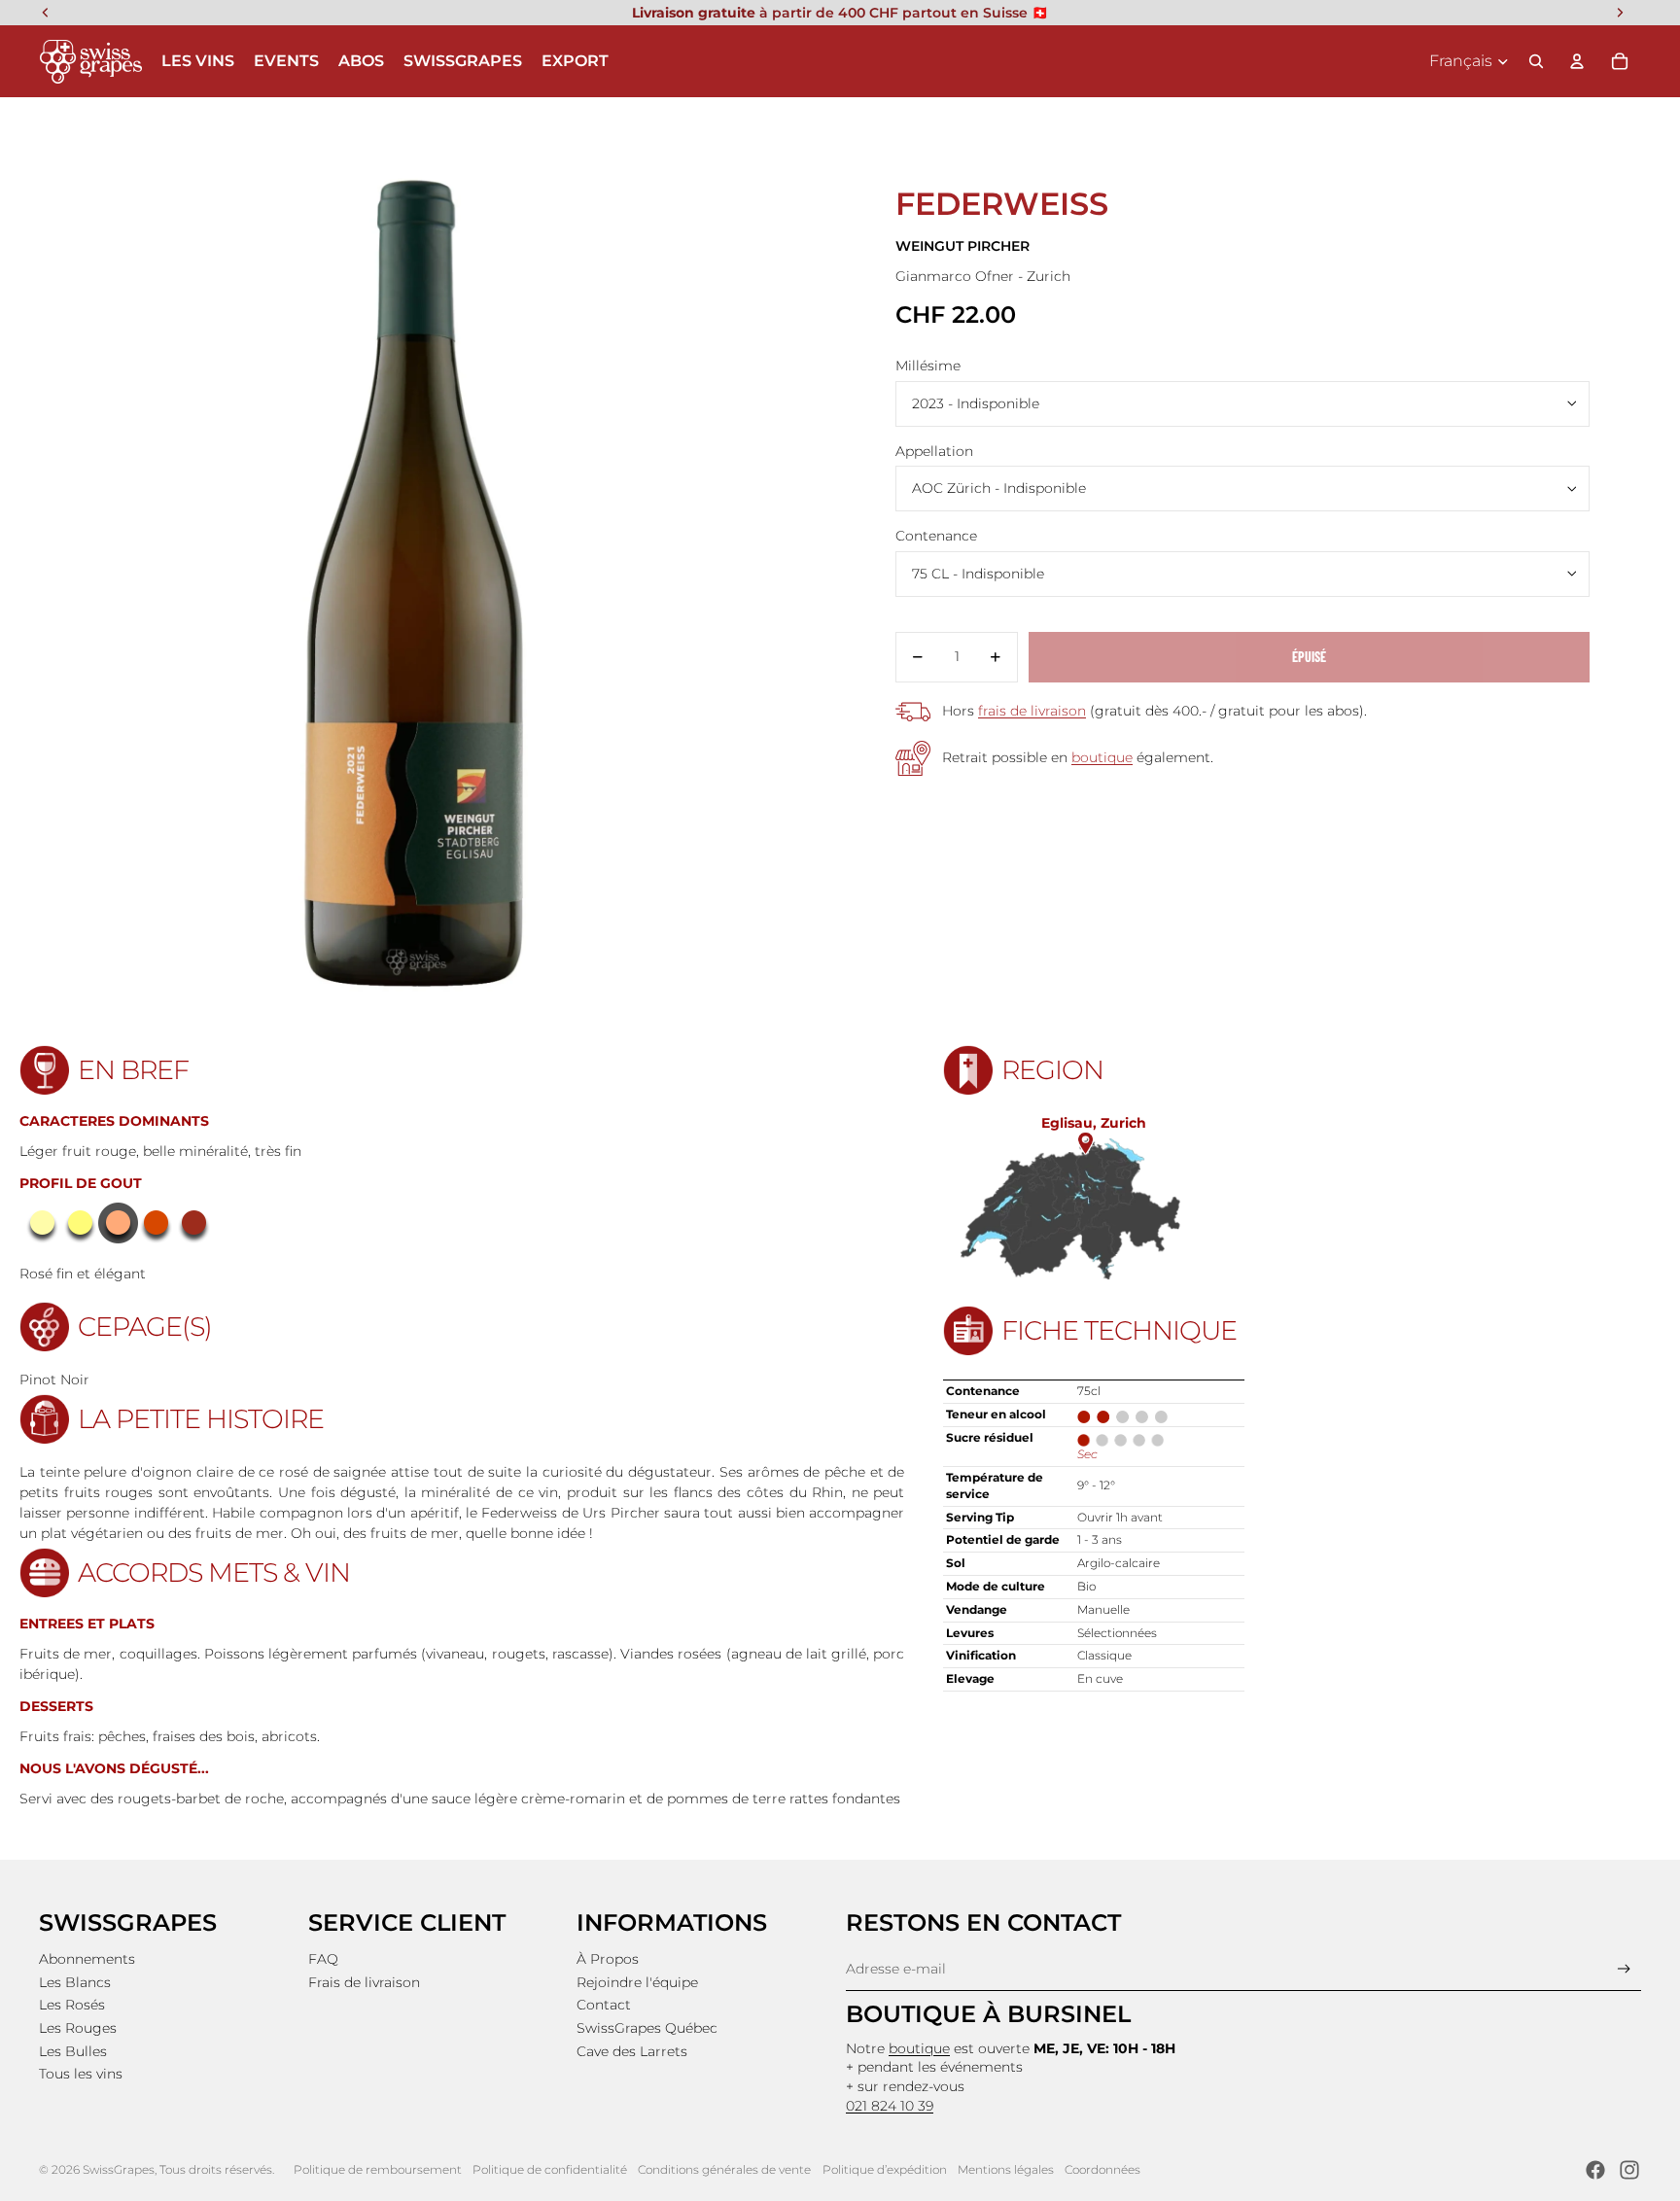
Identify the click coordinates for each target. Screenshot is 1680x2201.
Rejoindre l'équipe (637, 1982)
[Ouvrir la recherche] (1536, 61)
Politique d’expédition (885, 2169)
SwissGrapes (119, 2169)
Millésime (928, 366)
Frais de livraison (364, 1982)
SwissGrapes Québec (647, 2028)
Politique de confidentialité (550, 2169)
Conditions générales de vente (724, 2169)
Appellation (934, 451)
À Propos (608, 1959)
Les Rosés (72, 2005)
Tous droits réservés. (217, 2169)
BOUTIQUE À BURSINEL (988, 2014)
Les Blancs (75, 1982)
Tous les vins (81, 2074)
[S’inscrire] (1624, 1969)
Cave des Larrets (632, 2051)
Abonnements (87, 1959)
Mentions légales (1006, 2169)
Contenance (936, 536)
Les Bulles (73, 2051)
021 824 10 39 (890, 2106)
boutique (1102, 757)
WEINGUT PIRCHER (962, 246)
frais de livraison (1032, 711)
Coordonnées (1102, 2169)
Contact (604, 2005)
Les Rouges (78, 2028)
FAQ (323, 1959)
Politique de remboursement (378, 2169)
